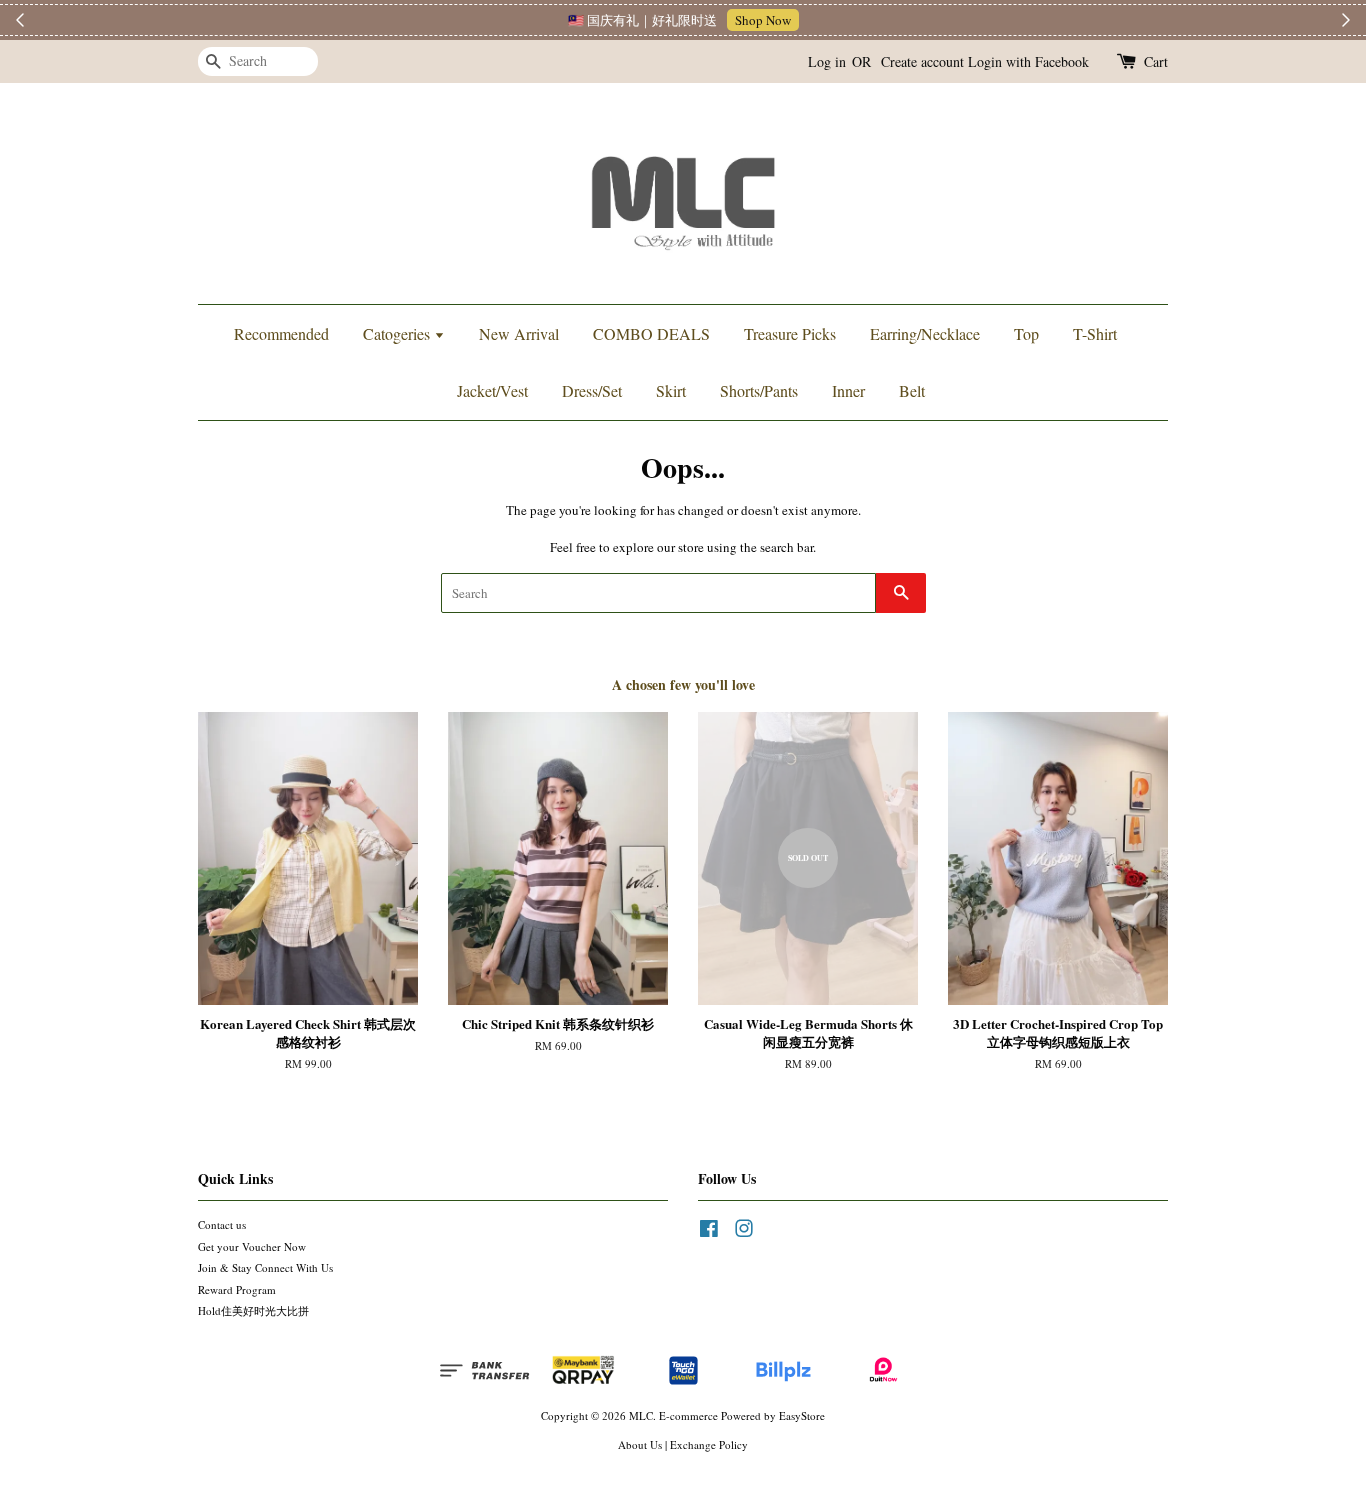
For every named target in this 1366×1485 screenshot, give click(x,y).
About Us (640, 1444)
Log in (827, 61)
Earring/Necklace (925, 333)
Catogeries (398, 333)
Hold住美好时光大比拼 (253, 1310)
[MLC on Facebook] (709, 1232)
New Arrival (519, 333)
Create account (922, 61)
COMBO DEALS (651, 333)
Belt (912, 390)
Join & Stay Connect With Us (265, 1267)
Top (1026, 333)
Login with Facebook (1028, 61)
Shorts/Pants (759, 390)
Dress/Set (592, 390)
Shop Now (763, 20)
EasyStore (802, 1415)
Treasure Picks (790, 333)
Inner (848, 390)
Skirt (671, 390)
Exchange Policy (709, 1444)
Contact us (222, 1224)
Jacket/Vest (492, 390)
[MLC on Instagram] (744, 1232)
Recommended (281, 333)
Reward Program (237, 1289)
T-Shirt (1095, 333)
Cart (1156, 61)
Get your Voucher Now (252, 1246)
